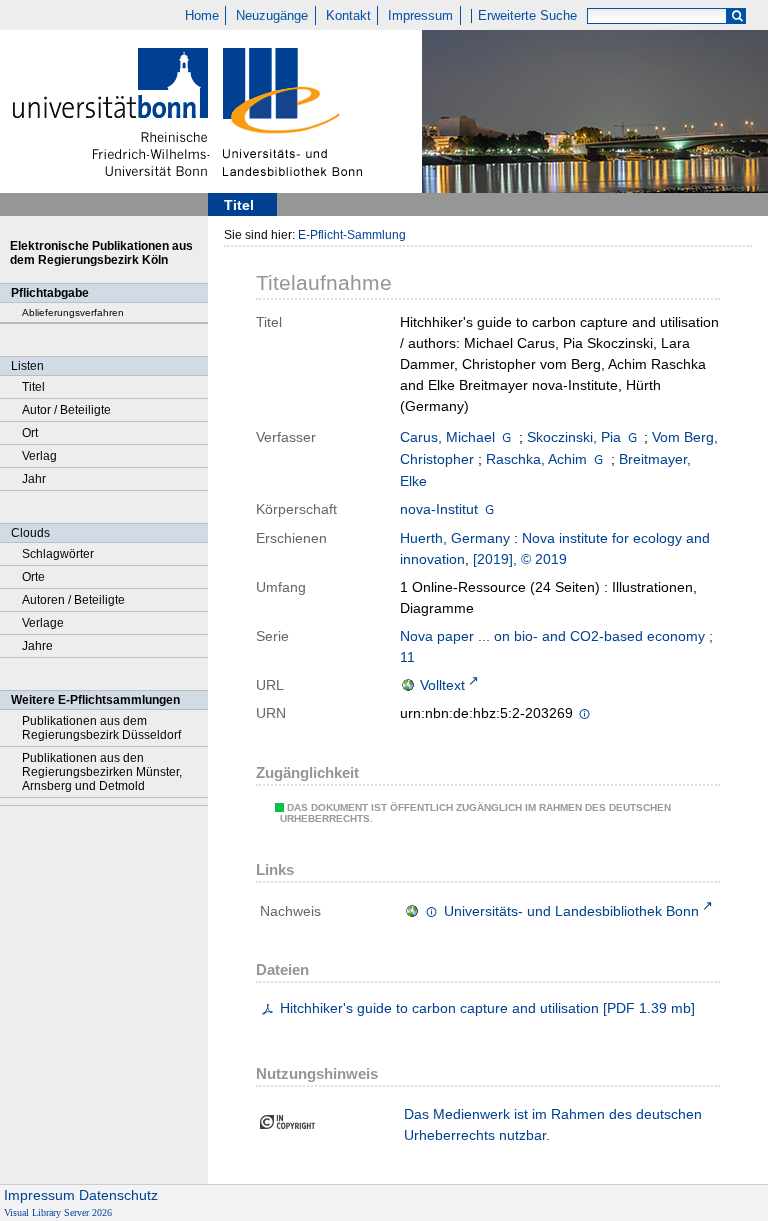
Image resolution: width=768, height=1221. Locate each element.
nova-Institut (439, 509)
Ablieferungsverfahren (73, 312)
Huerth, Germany (455, 538)
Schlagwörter (58, 554)
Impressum (420, 16)
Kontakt (348, 16)
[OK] (737, 16)
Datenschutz (118, 1195)
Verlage (43, 623)
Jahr (34, 479)
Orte (33, 577)
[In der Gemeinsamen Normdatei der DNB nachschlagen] (506, 437)
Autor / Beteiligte (66, 410)
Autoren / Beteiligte (73, 600)
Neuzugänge (272, 16)
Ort (30, 433)
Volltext (442, 685)
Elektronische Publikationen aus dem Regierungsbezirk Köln (101, 253)
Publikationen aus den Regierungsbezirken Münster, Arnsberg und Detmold (102, 772)
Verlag (39, 456)
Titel (33, 387)
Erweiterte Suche (527, 16)
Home (202, 16)
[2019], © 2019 (520, 559)
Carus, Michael (447, 437)
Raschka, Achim (536, 459)
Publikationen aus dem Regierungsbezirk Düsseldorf (101, 728)
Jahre (37, 646)
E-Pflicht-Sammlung (352, 235)
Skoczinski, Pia (574, 437)
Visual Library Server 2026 (58, 1212)
